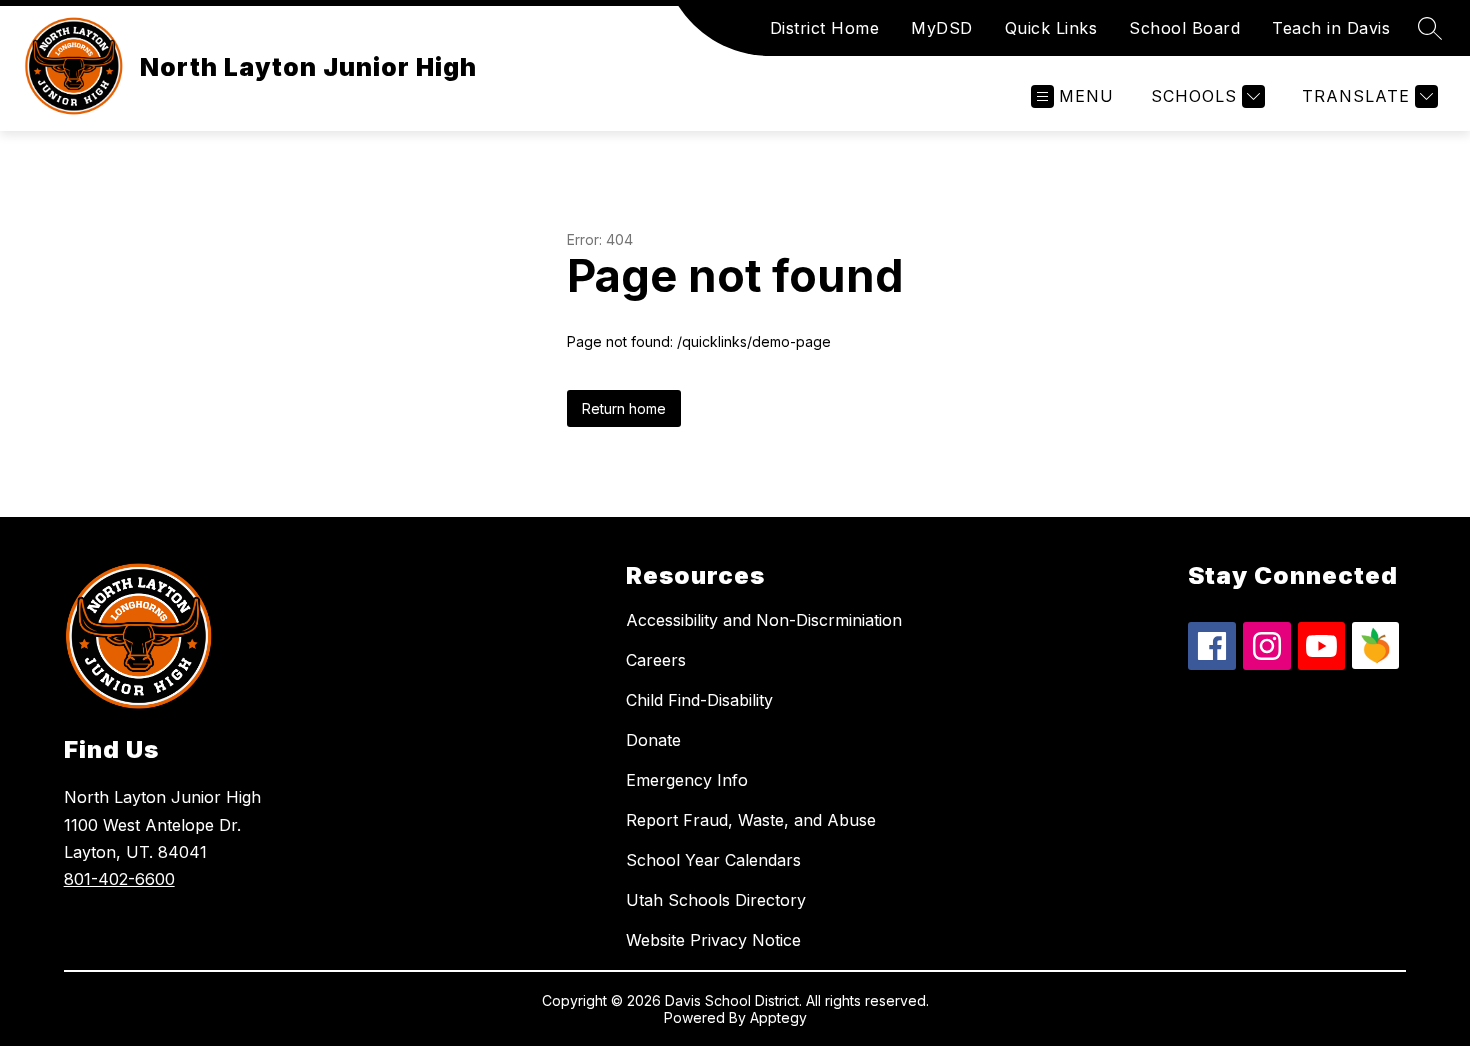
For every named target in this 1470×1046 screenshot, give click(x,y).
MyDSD (942, 28)
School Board (1184, 28)
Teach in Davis (1331, 28)
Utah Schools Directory (716, 900)
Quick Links (1051, 28)
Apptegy (778, 1017)
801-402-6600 (119, 879)
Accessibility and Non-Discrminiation (764, 620)
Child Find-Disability (699, 700)
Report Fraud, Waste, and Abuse (751, 820)
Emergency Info (687, 780)
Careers (656, 660)
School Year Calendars (713, 860)
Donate (653, 740)
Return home (624, 408)
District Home (825, 28)
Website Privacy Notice (713, 940)
